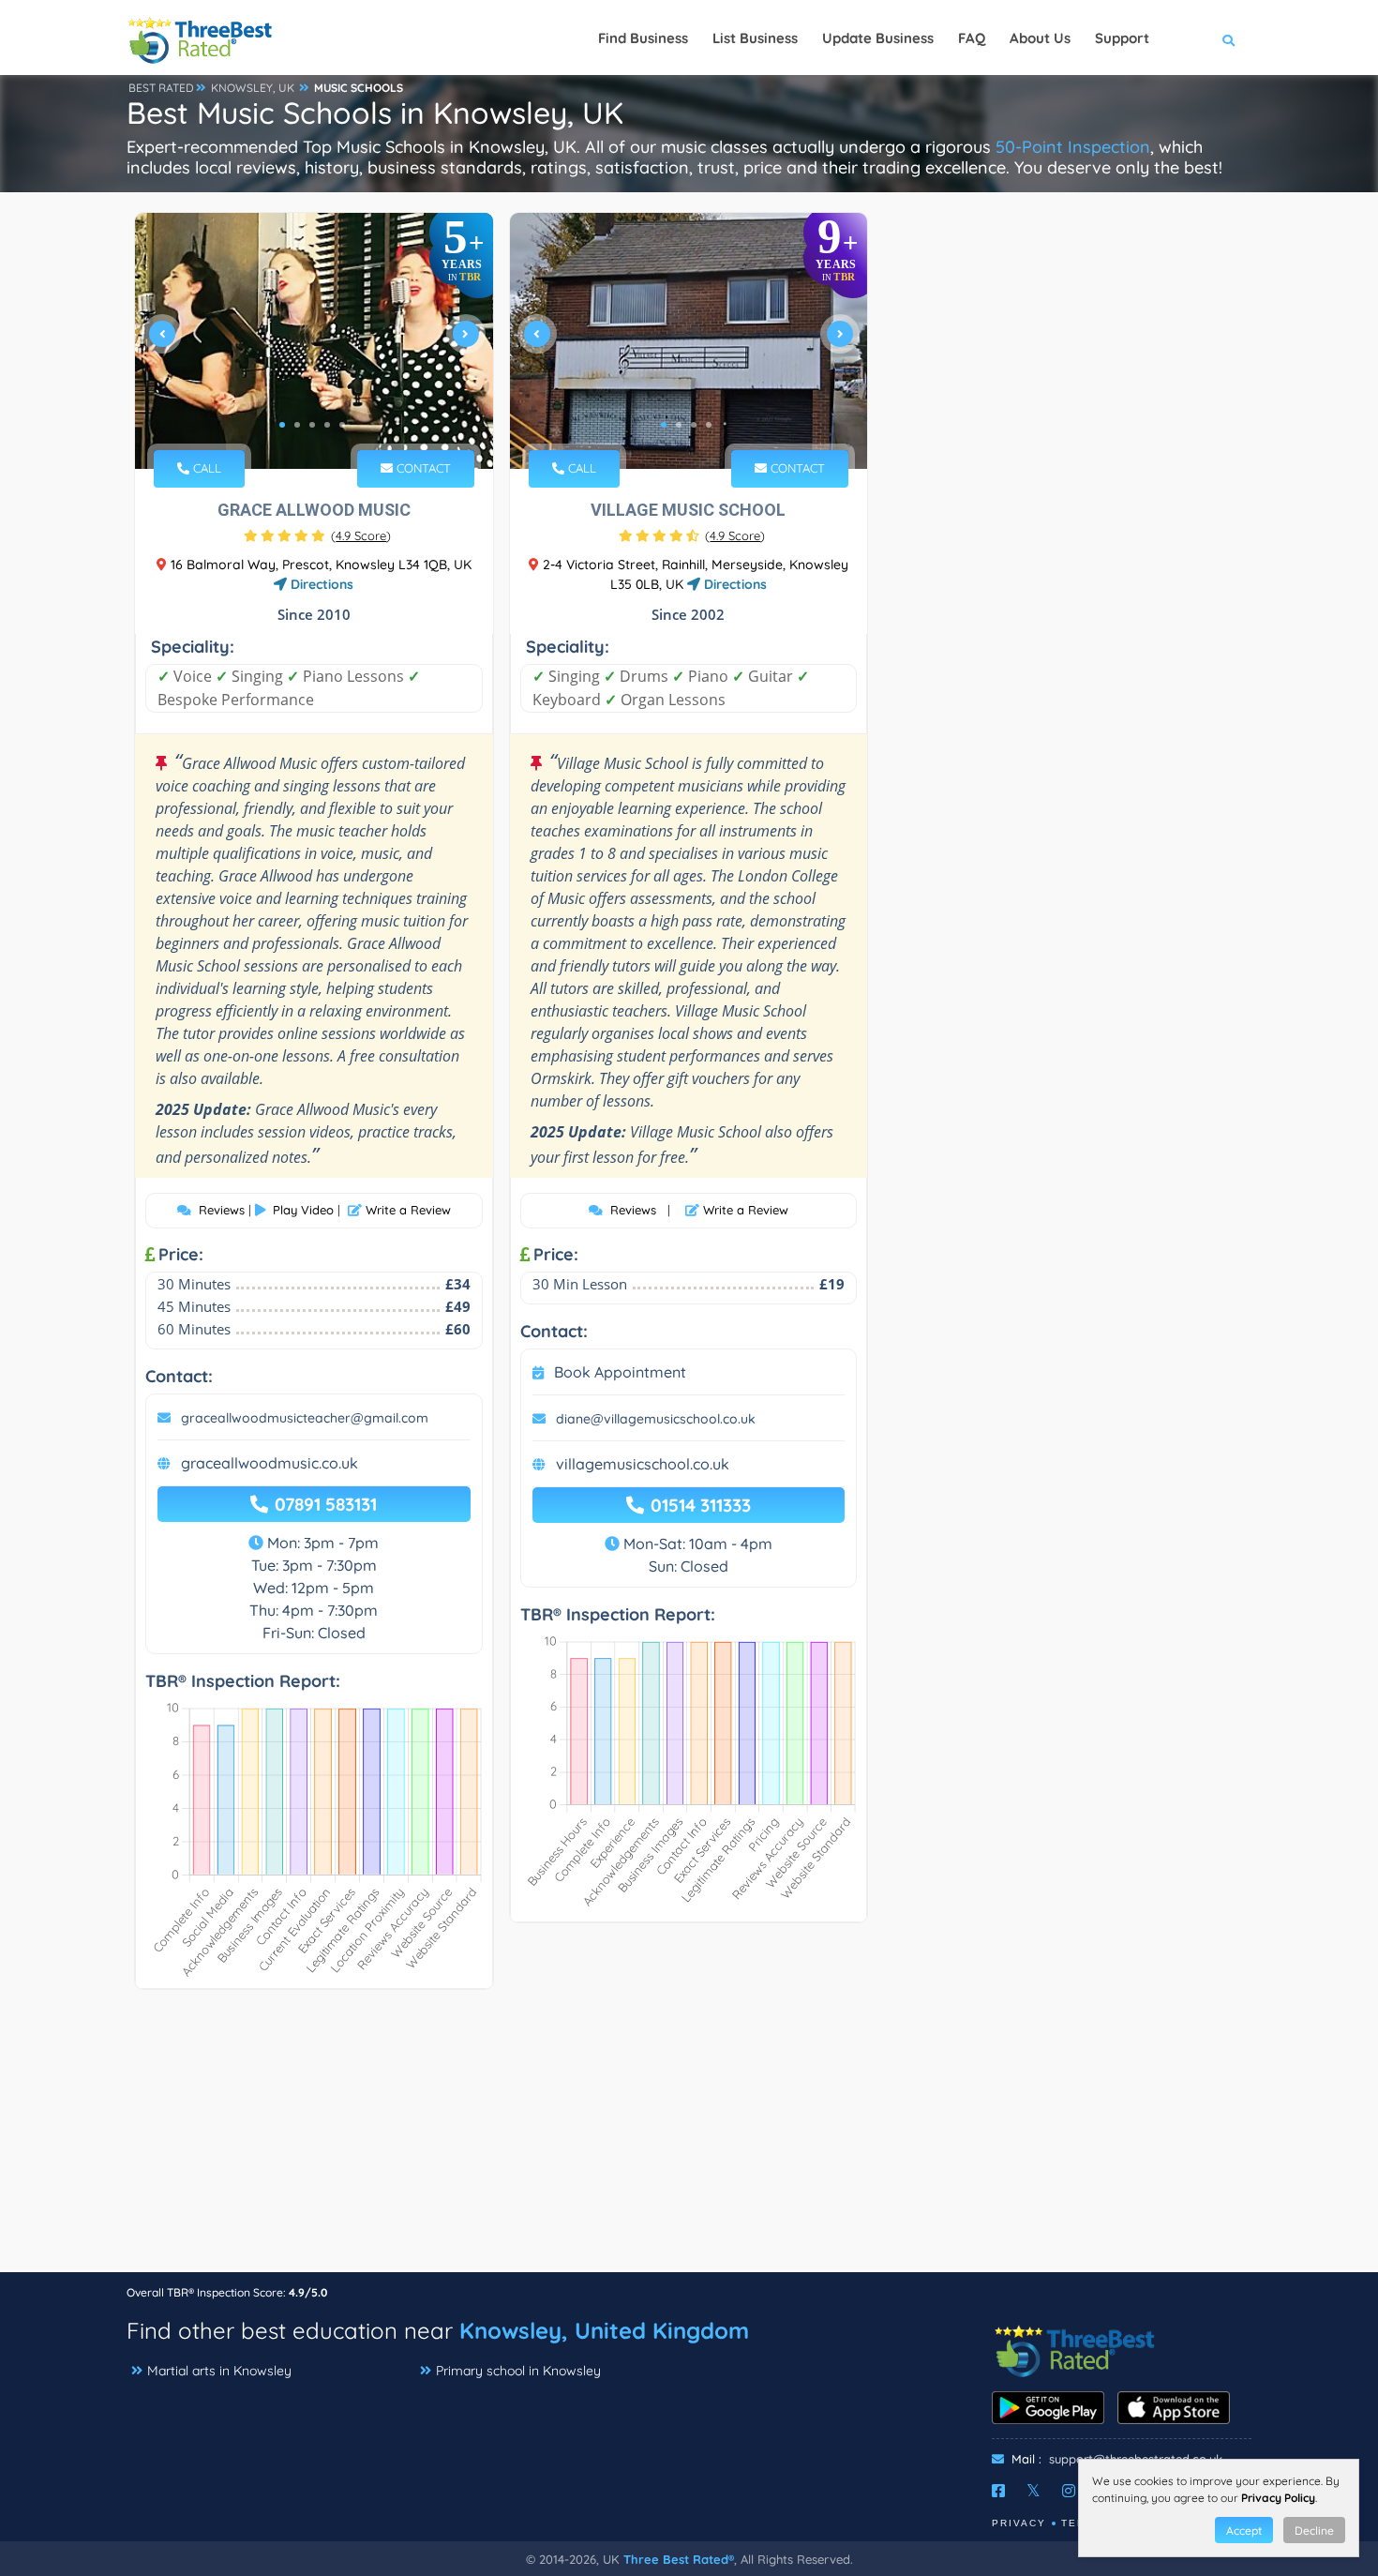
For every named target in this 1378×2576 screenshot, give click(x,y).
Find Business (643, 38)
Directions (320, 584)
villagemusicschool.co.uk (643, 1464)
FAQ (972, 38)
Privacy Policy (1278, 2498)
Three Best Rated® (679, 2559)
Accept (1244, 2531)
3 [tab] (312, 425)
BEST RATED (161, 88)
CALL (205, 468)
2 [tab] (297, 425)
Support (1122, 38)
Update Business (878, 38)
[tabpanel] (314, 341)
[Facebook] (998, 2491)
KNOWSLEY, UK (253, 88)
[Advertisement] (689, 2140)
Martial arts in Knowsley (219, 2371)
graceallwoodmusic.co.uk (270, 1463)
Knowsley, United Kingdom (604, 2330)
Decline (1314, 2531)
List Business (755, 38)
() (361, 535)
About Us (1040, 38)
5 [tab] (342, 425)
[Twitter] (1033, 2491)
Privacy (1019, 2523)
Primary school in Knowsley (518, 2371)
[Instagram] (1069, 2491)
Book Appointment (620, 1372)
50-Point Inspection (1073, 147)
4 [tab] (327, 425)
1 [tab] (282, 425)
